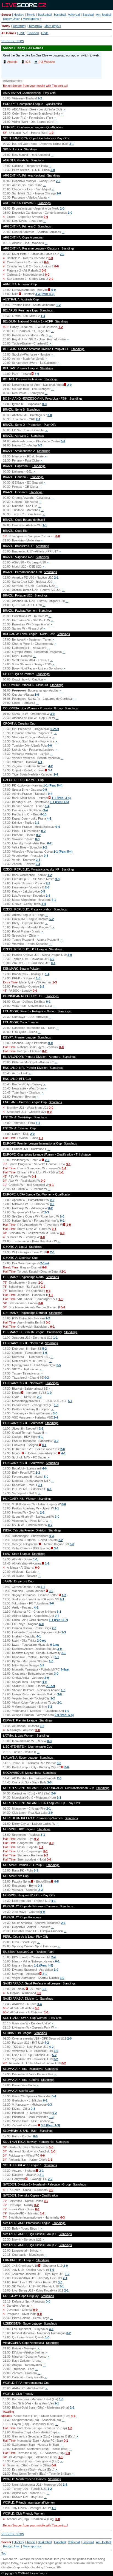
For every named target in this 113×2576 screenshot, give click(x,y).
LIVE (22, 33)
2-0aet (41, 1640)
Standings (31, 149)
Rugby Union (12, 19)
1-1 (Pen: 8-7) (58, 1620)
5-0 (53, 290)
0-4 (50, 794)
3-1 (72, 144)
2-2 (40, 98)
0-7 (50, 1525)
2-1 (38, 419)
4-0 (50, 745)
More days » (53, 26)
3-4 (46, 810)
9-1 (41, 1437)
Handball (60, 15)
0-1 (53, 963)
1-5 (38, 978)
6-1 (49, 1489)
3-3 (57, 879)
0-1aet (55, 1645)
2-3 (48, 896)
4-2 (50, 766)
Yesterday (19, 26)
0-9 (45, 790)
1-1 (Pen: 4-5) (60, 802)
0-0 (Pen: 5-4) (64, 1715)
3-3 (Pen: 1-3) (50, 2125)
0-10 (43, 814)
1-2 (58, 305)
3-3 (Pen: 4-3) (45, 294)
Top (4, 2553)
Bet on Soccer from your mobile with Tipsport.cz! (35, 86)
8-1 (44, 1445)
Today (6, 26)
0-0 (46, 217)
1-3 (55, 982)
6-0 (41, 1624)
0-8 (33, 2109)
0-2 (43, 831)
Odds (45, 33)
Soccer (6, 15)
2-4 (56, 1417)
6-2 (52, 959)
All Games (9, 33)
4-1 (40, 762)
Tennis (31, 15)
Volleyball (74, 15)
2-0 (58, 181)
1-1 (45, 525)
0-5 (43, 891)
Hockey (19, 15)
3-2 (40, 445)
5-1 (70, 1401)
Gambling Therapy (43, 2567)
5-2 (52, 919)
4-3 (73, 2416)
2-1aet (45, 1263)
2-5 (47, 887)
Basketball (45, 15)
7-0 (37, 374)
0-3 (44, 404)
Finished (33, 33)
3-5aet (65, 1669)
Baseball (88, 15)
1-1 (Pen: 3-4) (61, 798)
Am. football (104, 15)
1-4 (43, 316)
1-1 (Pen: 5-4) (53, 785)
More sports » (32, 19)
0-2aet (55, 729)
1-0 (51, 133)
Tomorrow (35, 26)
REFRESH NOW (13, 41)
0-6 (72, 1544)
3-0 (53, 170)
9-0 (59, 1763)
